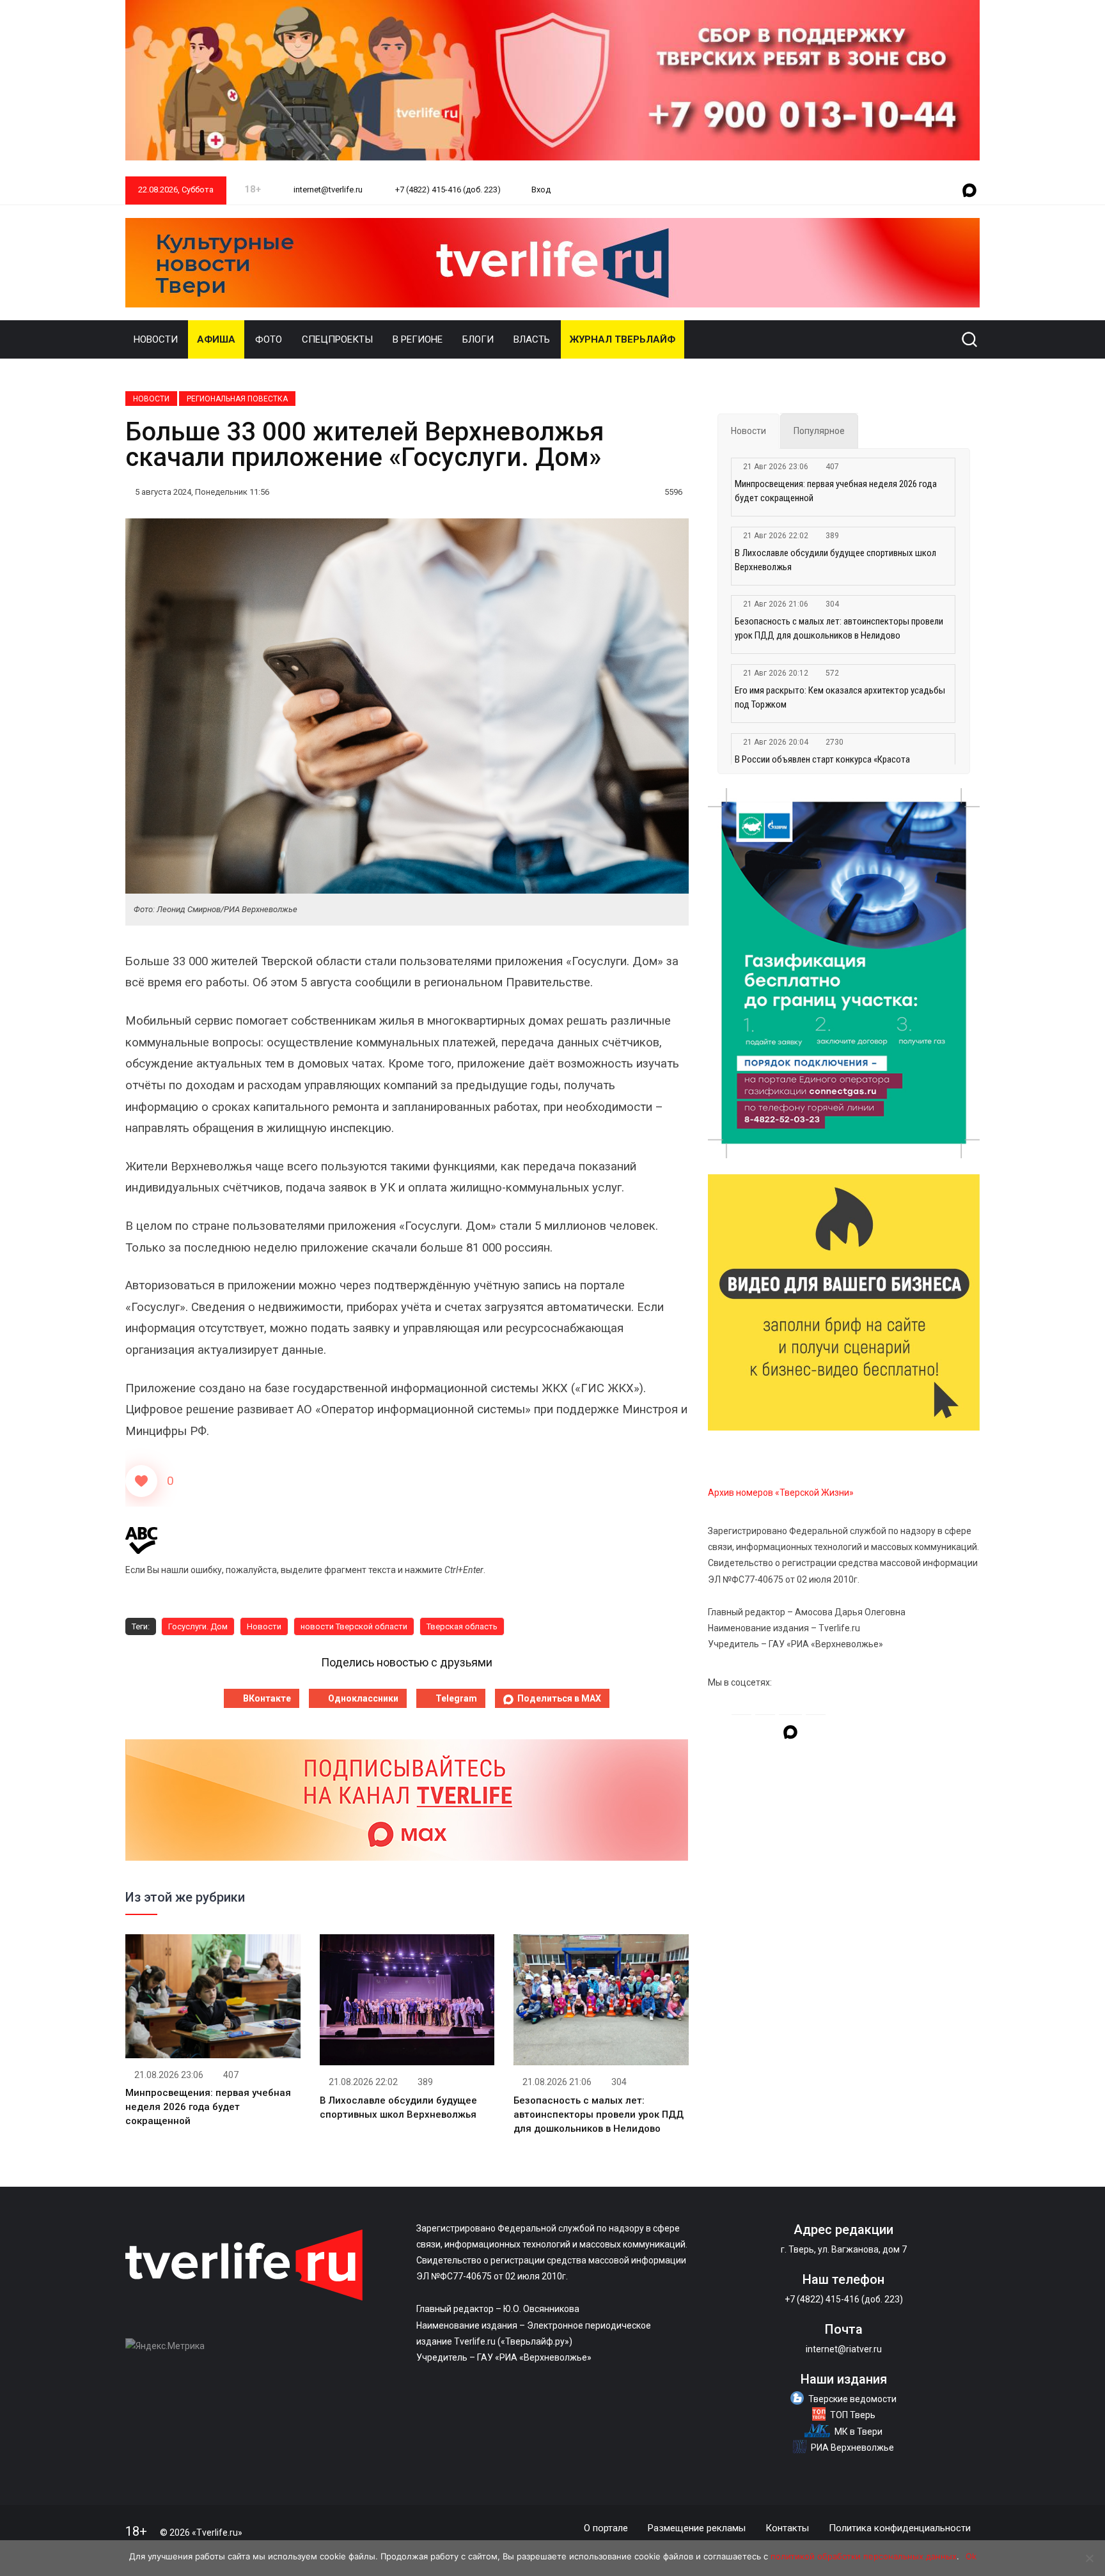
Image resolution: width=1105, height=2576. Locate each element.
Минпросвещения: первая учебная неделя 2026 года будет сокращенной (208, 2107)
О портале (606, 2528)
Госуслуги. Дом (198, 1626)
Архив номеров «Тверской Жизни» (781, 1493)
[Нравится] (141, 1481)
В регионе (418, 339)
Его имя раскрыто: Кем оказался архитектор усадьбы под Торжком (840, 697)
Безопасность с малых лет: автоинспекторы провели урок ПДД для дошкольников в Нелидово (599, 2114)
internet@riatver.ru (844, 2349)
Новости (156, 339)
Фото (269, 339)
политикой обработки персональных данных (864, 2556)
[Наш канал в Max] (969, 191)
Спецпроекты (337, 339)
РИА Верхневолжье (852, 2448)
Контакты (787, 2528)
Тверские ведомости (852, 2399)
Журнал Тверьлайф (623, 339)
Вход (541, 190)
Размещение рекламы (697, 2528)
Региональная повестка (237, 399)
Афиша (216, 339)
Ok (971, 2556)
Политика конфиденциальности (900, 2528)
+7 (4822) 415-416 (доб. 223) (447, 190)
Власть (532, 339)
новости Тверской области (354, 1626)
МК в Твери (858, 2432)
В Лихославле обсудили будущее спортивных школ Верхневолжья (835, 560)
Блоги (478, 339)
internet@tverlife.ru (327, 190)
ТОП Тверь (853, 2415)
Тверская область (462, 1626)
